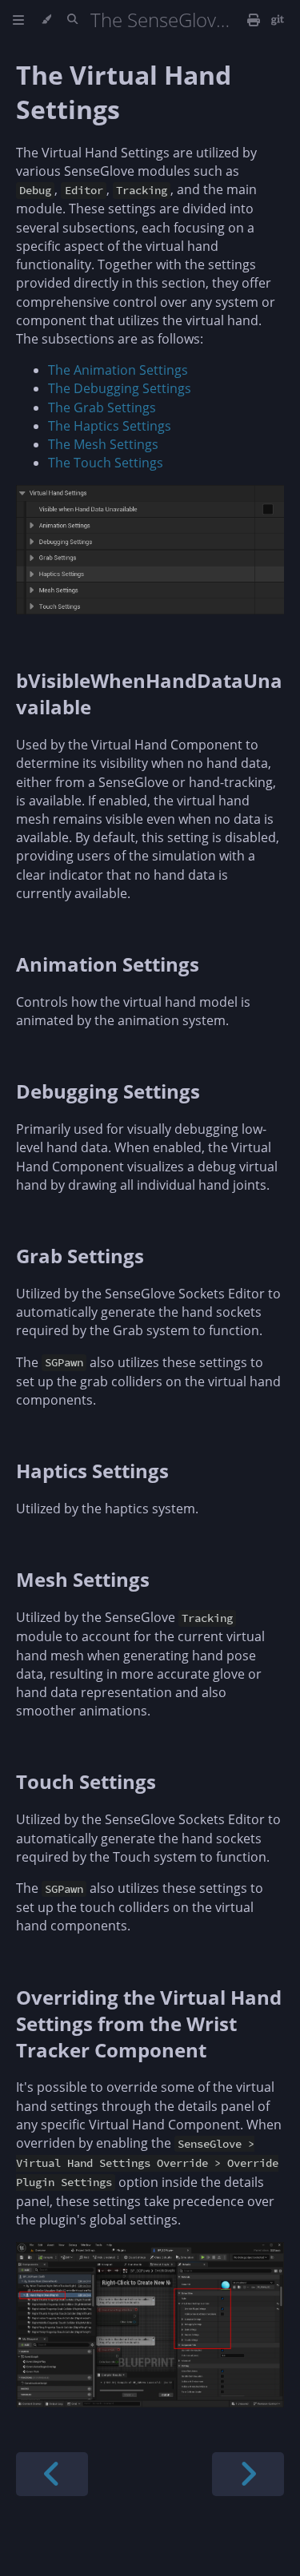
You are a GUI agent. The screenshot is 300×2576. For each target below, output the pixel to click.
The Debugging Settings (120, 388)
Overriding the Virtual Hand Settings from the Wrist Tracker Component (149, 2023)
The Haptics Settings (110, 426)
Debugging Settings (108, 1091)
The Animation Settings (118, 370)
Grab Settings (80, 1256)
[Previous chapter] (52, 2474)
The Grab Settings (102, 407)
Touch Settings (86, 1781)
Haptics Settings (92, 1471)
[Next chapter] (248, 2474)
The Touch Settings (106, 463)
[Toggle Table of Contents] (18, 20)
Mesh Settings (83, 1579)
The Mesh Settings (103, 444)
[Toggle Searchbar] (72, 20)
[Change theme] (46, 20)
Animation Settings (108, 964)
